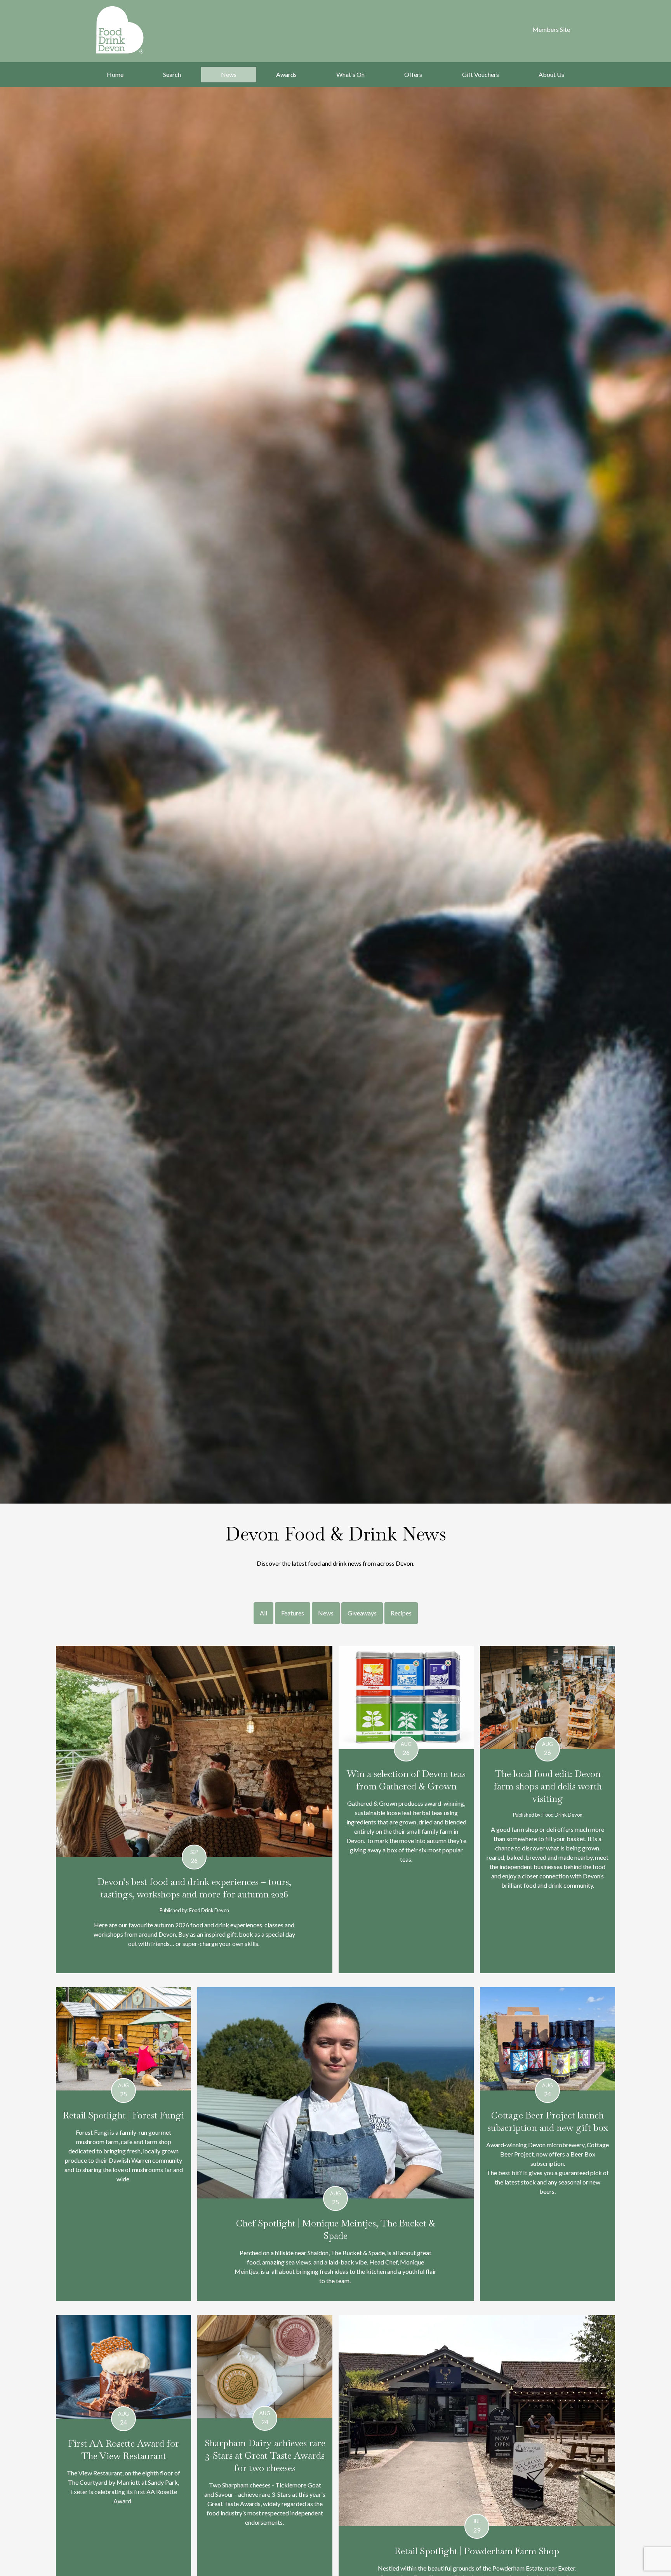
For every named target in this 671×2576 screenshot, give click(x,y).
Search (172, 74)
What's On (350, 74)
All (263, 1613)
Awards (286, 74)
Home (115, 74)
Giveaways (362, 1613)
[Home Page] (130, 30)
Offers (413, 74)
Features (293, 1613)
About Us (551, 74)
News (229, 74)
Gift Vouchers (481, 74)
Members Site (551, 29)
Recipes (401, 1613)
